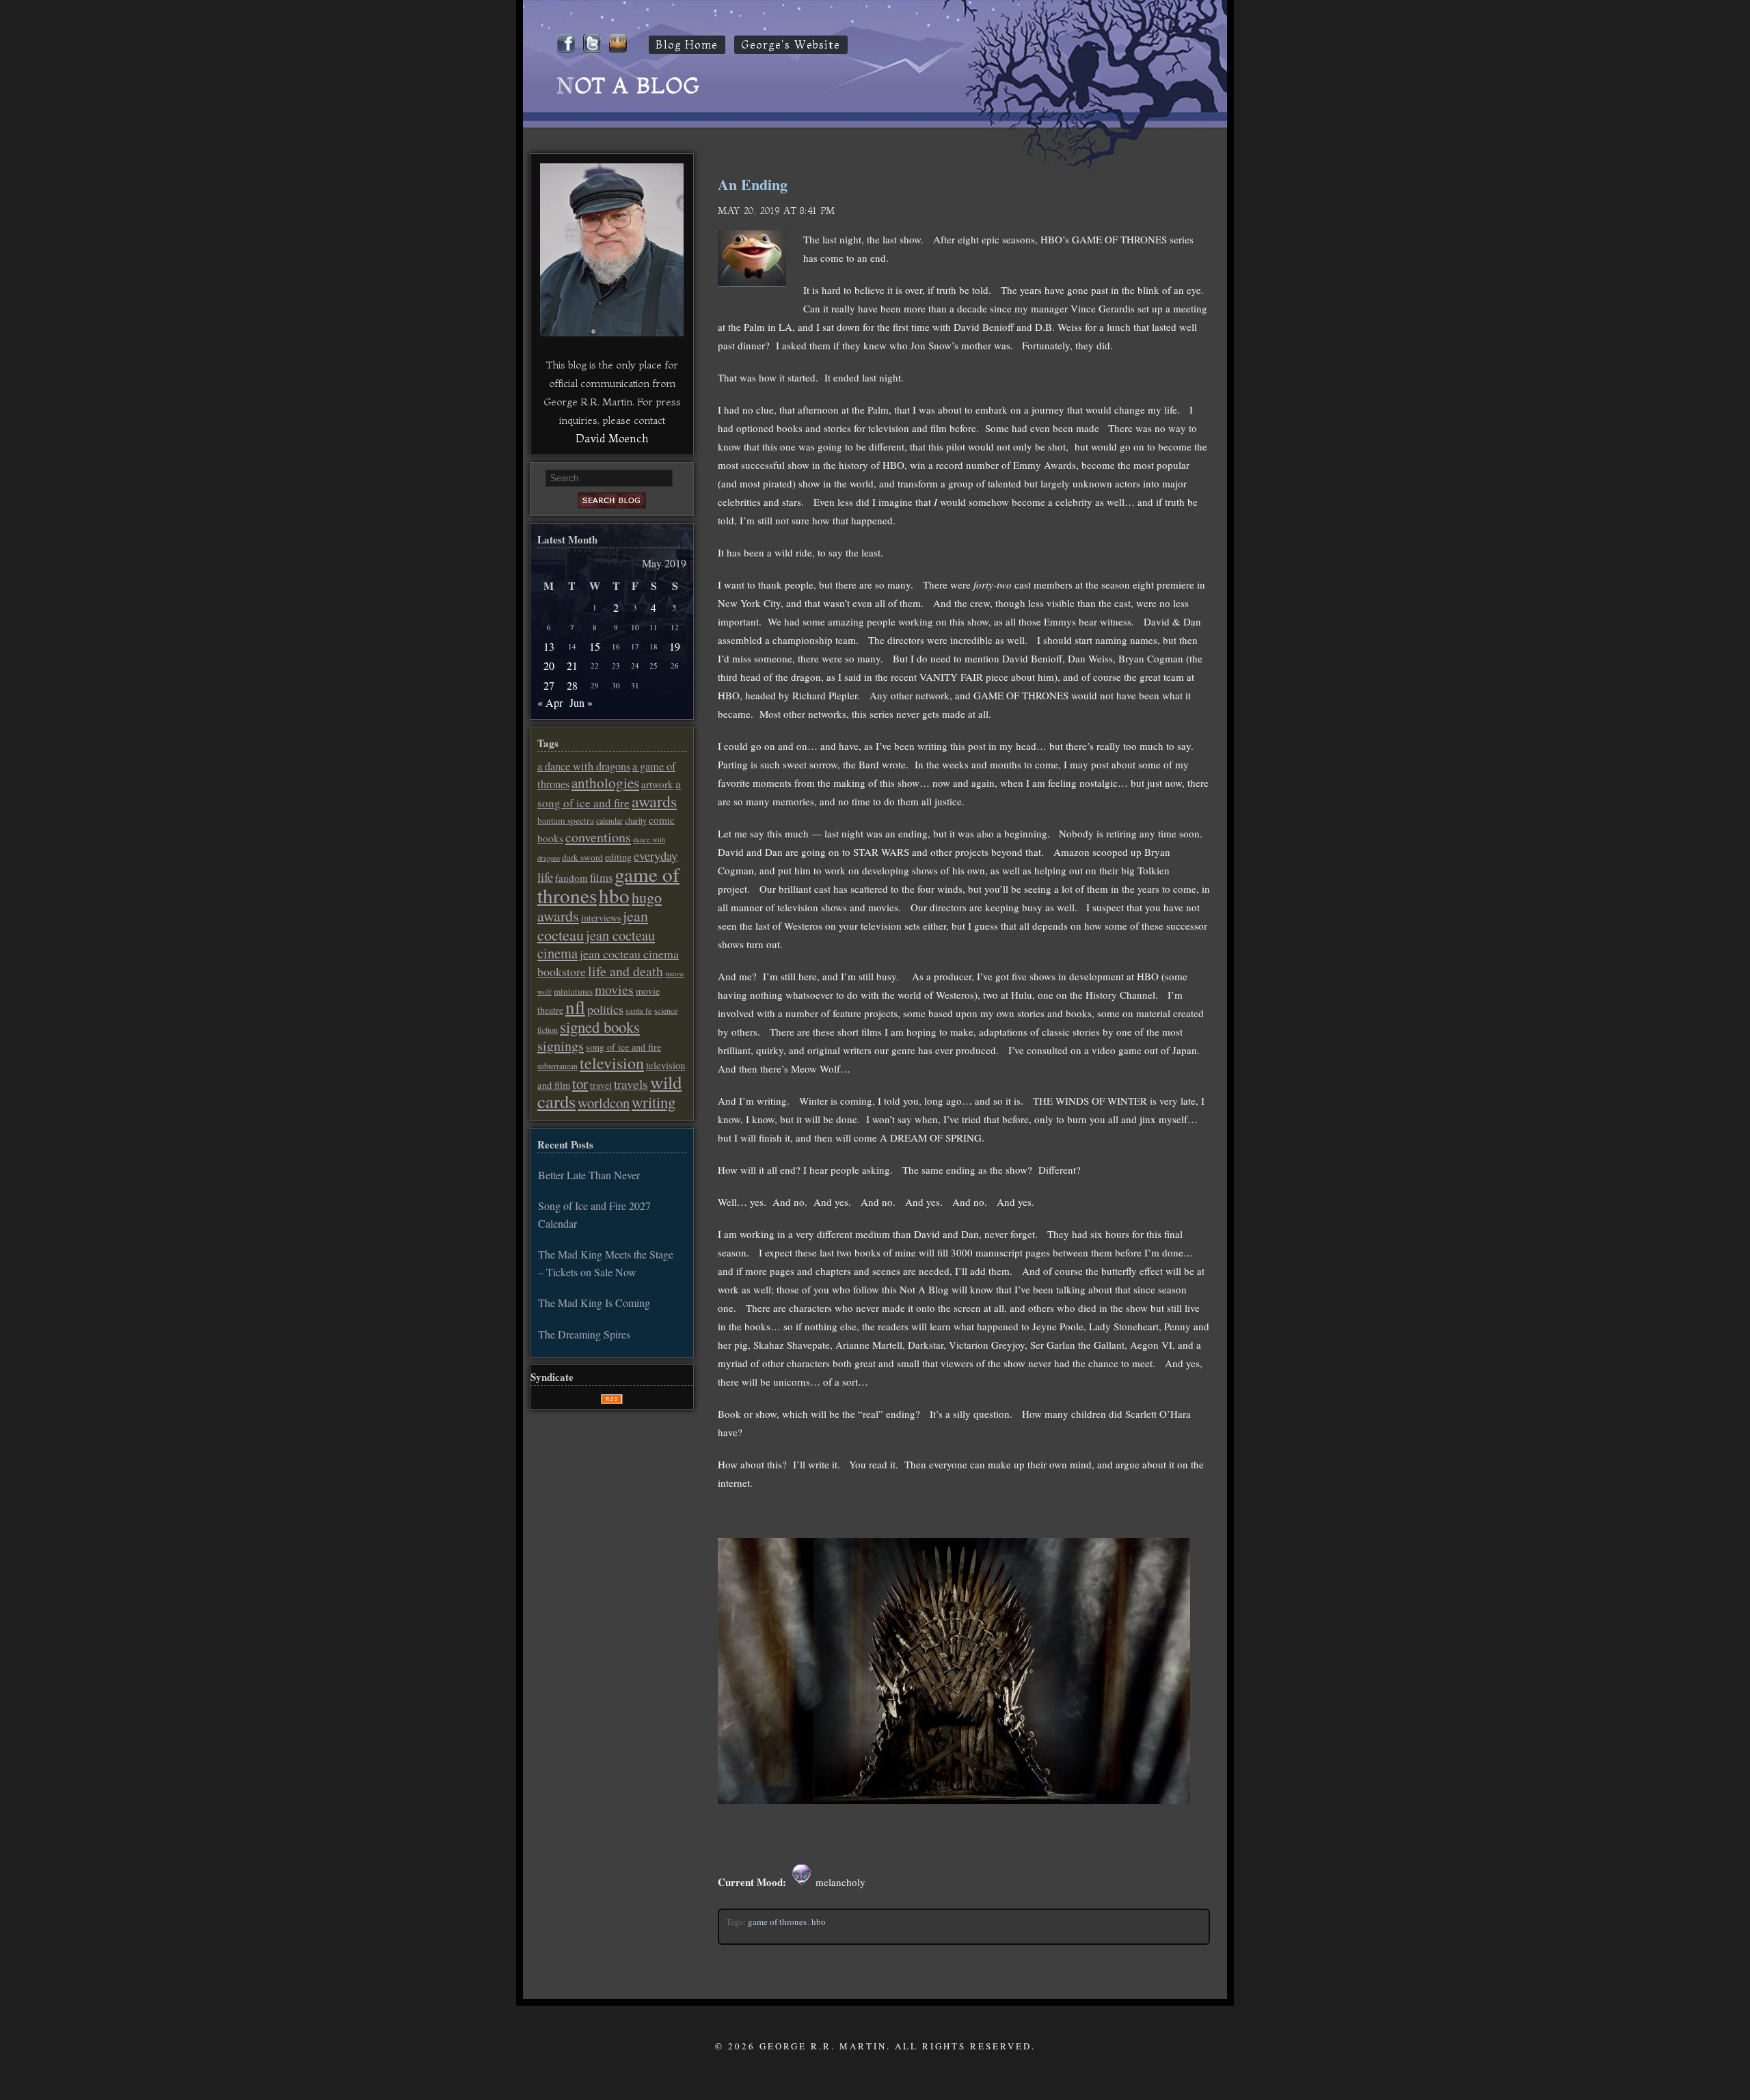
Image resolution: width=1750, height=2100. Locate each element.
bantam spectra (566, 820)
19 (675, 646)
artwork (657, 784)
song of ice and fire (623, 1047)
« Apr (550, 702)
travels (631, 1084)
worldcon (604, 1103)
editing (618, 857)
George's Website (791, 45)
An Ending (753, 184)
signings (561, 1046)
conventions (598, 837)
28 (572, 685)
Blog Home (687, 45)
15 (595, 646)
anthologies (605, 783)
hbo (819, 1922)
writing (654, 1102)
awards (654, 801)
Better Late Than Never (589, 1175)
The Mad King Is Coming (594, 1303)
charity (636, 820)
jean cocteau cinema (596, 944)
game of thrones (777, 1922)
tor (580, 1083)
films (601, 878)
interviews (601, 918)
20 (549, 665)
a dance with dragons (584, 766)
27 (549, 685)
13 (549, 646)
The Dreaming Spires (584, 1334)
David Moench (612, 438)
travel (601, 1086)
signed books (600, 1027)
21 (572, 665)
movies (614, 990)
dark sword (582, 857)
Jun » (581, 702)
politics (605, 1009)
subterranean (557, 1066)
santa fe (639, 1011)
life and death (625, 971)
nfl (575, 1007)
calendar (609, 820)
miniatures (573, 991)
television (612, 1063)
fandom (571, 878)
